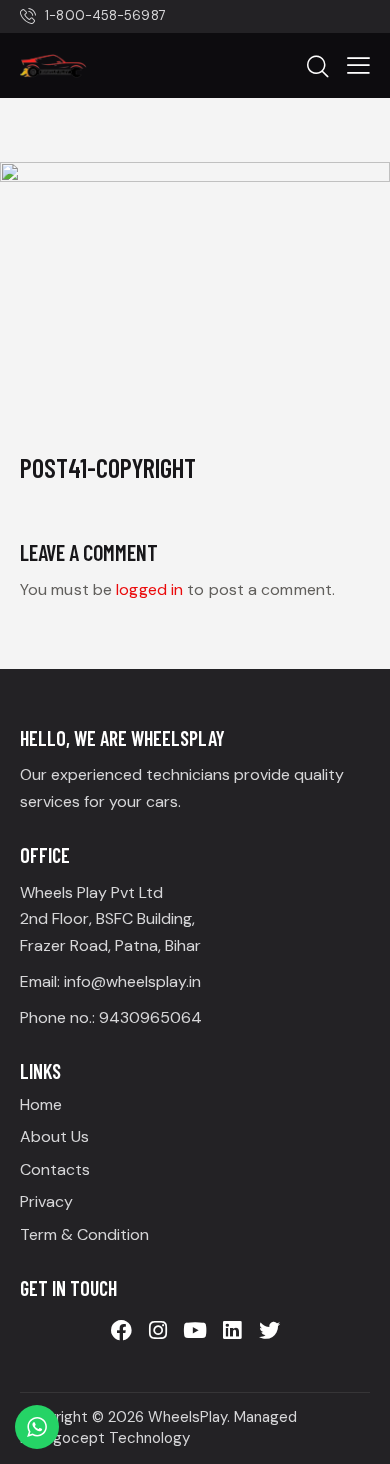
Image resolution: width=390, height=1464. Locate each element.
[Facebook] (121, 1331)
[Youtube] (195, 1331)
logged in (149, 589)
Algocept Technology (115, 1438)
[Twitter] (269, 1331)
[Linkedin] (232, 1331)
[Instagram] (158, 1331)
